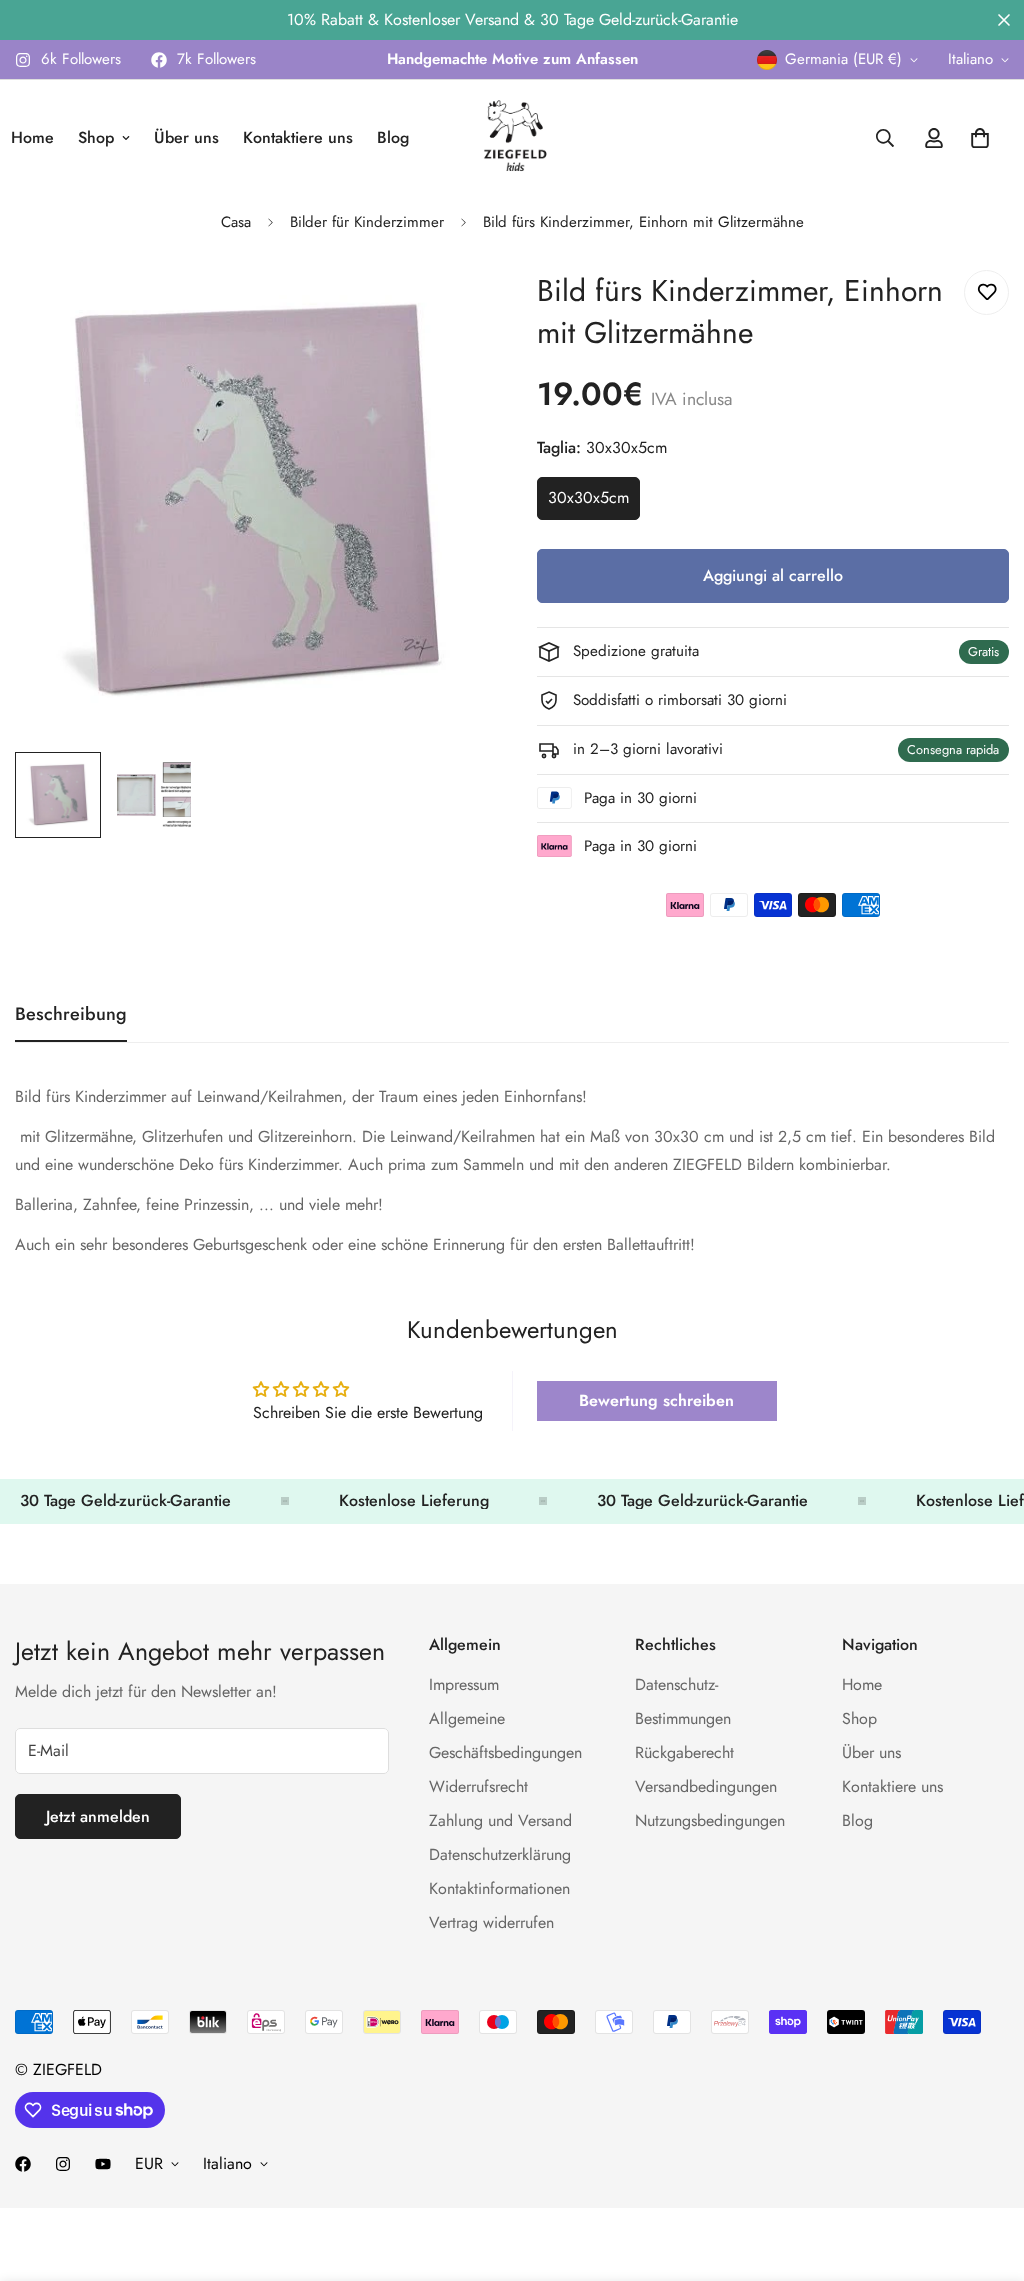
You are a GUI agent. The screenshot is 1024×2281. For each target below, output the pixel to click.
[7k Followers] (23, 2164)
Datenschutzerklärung (500, 1854)
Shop (96, 137)
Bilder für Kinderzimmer (367, 222)
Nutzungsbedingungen (710, 1820)
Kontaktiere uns (298, 137)
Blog (393, 137)
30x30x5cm (594, 503)
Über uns (186, 137)
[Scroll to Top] (985, 2172)
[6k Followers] (63, 2164)
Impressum (464, 1684)
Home (862, 1684)
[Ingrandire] (444, 307)
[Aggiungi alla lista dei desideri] (986, 292)
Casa (236, 222)
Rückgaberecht (684, 1752)
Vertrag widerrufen (491, 1922)
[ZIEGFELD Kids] (512, 138)
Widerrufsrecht (478, 1786)
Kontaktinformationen (499, 1888)
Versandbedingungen (706, 1786)
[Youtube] (103, 2164)
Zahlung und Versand (500, 1820)
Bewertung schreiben (656, 1400)
